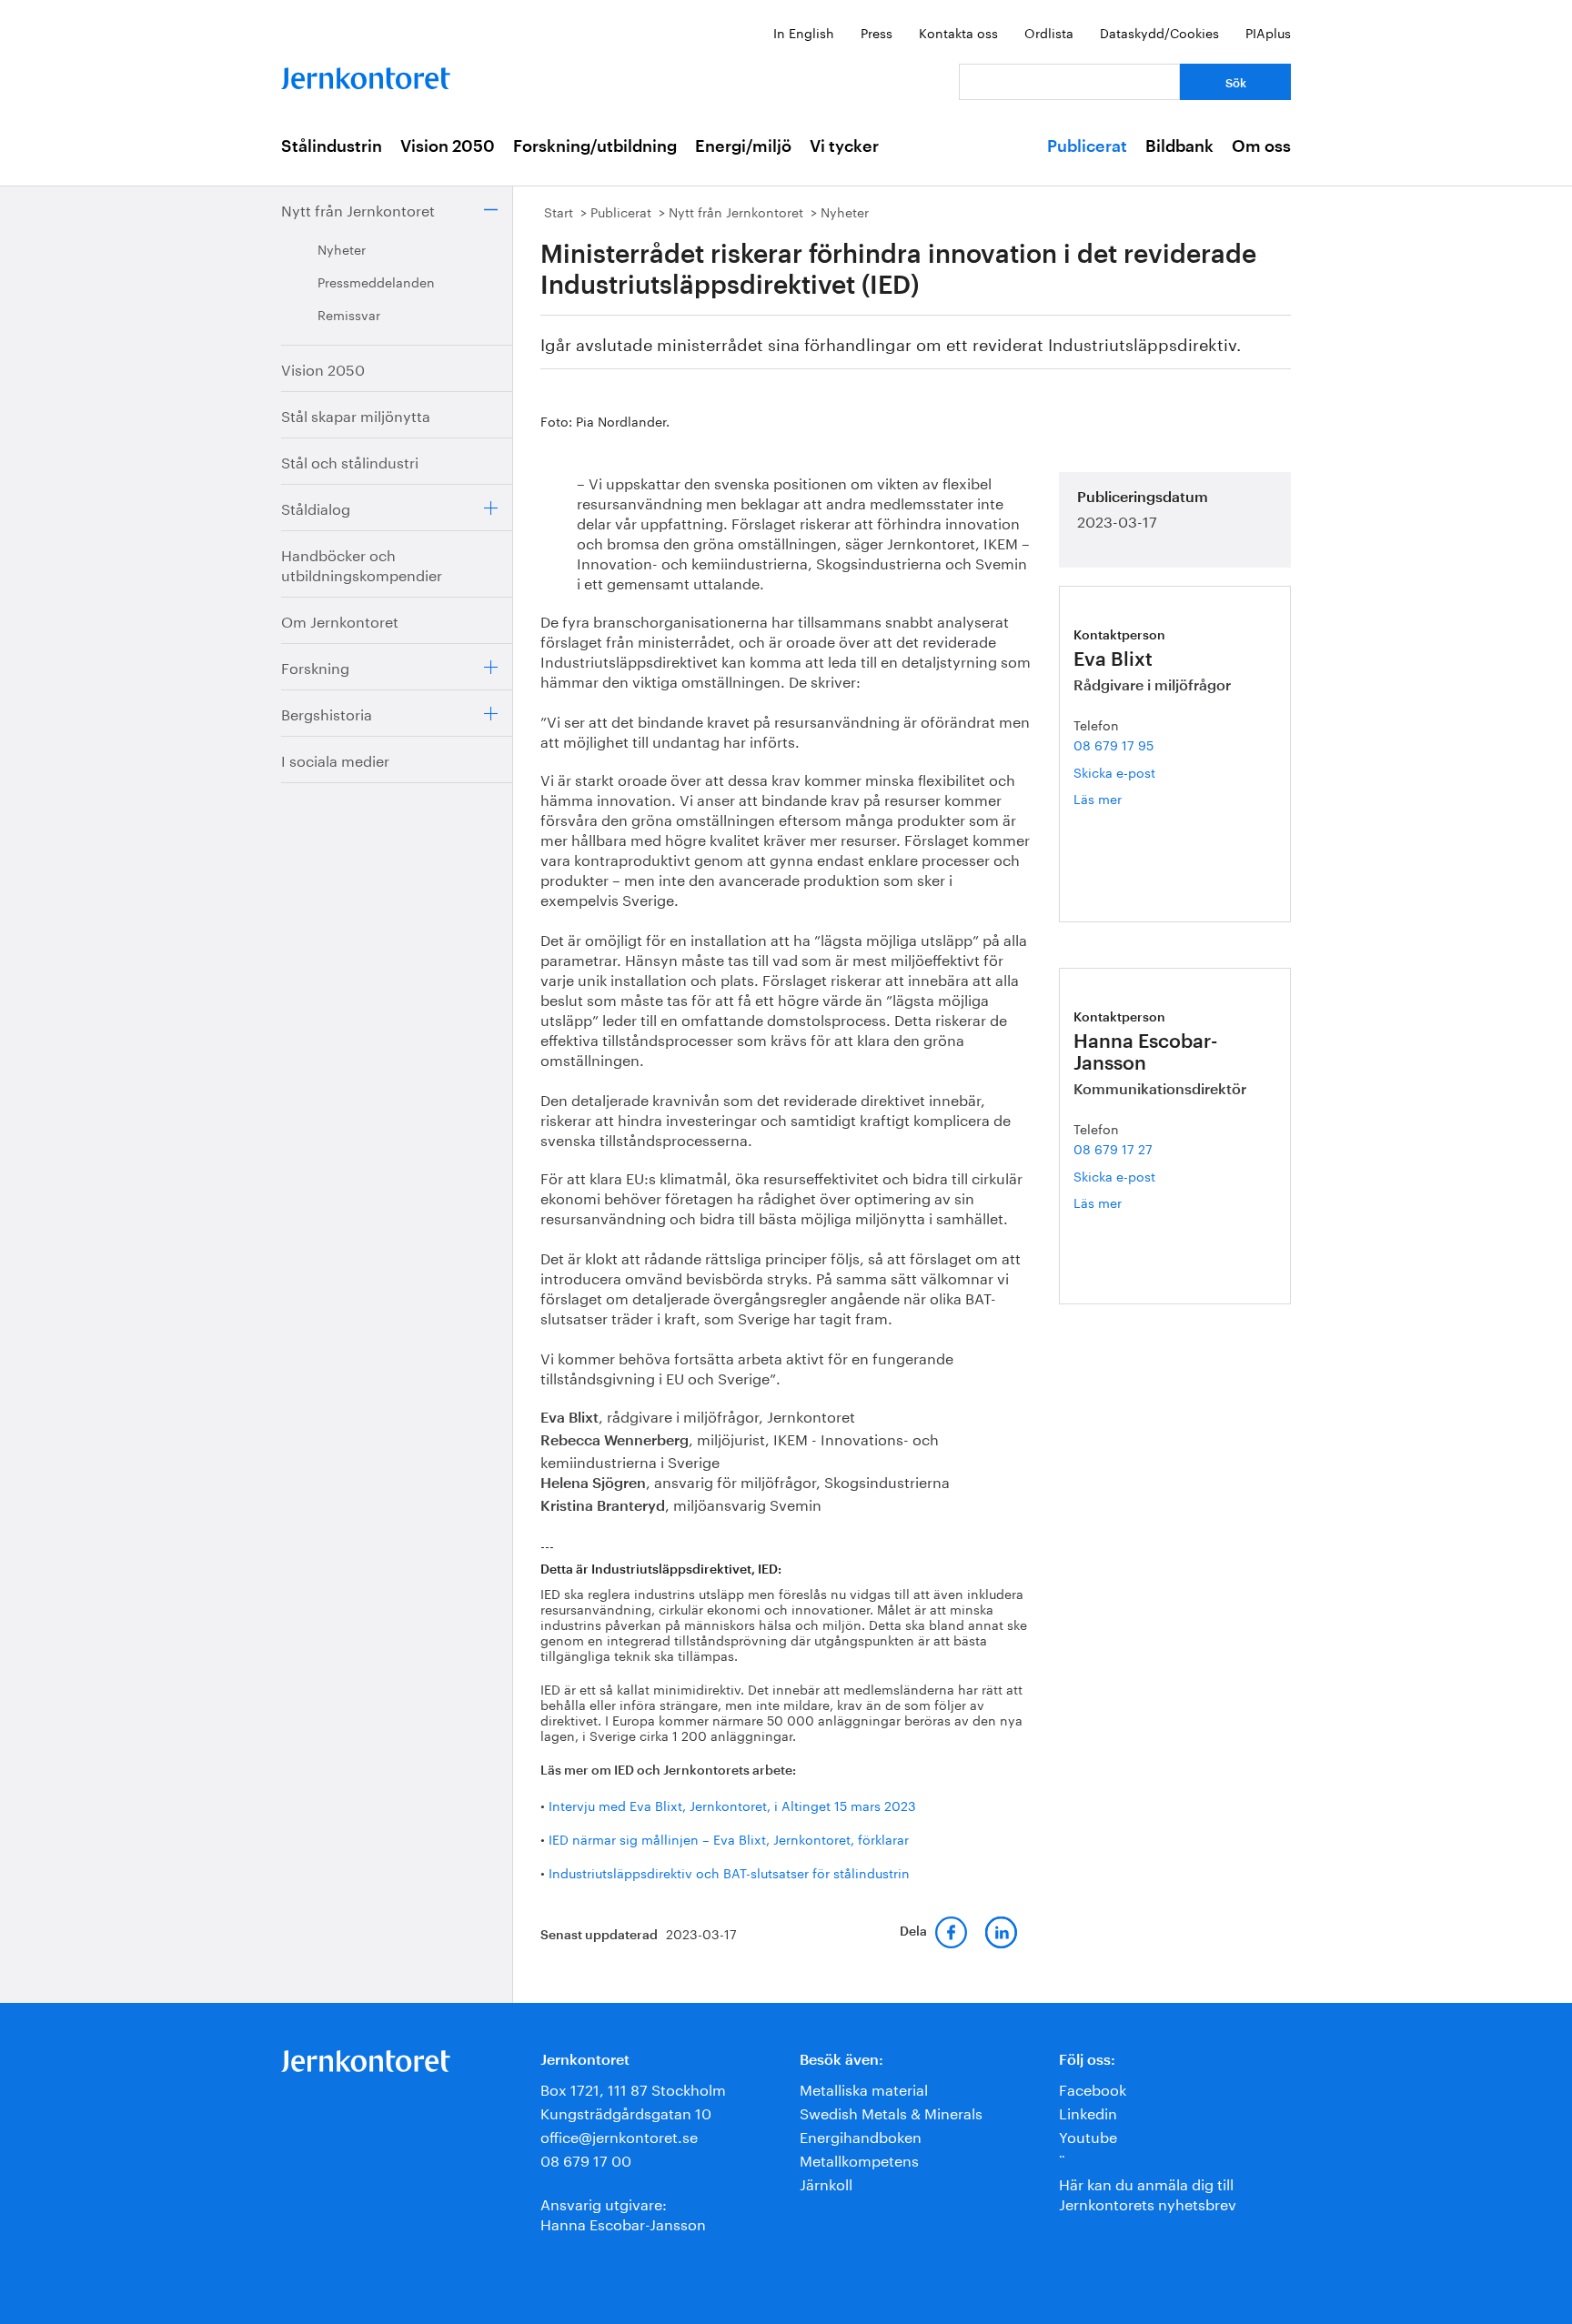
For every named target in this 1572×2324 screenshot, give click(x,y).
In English (804, 32)
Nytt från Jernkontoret (358, 209)
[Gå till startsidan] (366, 74)
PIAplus (1268, 32)
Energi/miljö (743, 146)
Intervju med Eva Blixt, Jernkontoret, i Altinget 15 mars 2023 (732, 1805)
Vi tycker (844, 146)
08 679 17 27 (1113, 1148)
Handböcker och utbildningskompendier (362, 563)
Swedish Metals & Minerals (891, 2112)
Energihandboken (861, 2135)
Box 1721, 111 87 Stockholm (633, 2088)
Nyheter (342, 248)
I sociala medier (335, 759)
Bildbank (1179, 146)
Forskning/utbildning (595, 146)
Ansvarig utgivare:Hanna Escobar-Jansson (623, 2213)
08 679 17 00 (586, 2159)
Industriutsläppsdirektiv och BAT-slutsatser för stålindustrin (729, 1872)
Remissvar (349, 314)
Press (877, 32)
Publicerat (1087, 146)
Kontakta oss (958, 32)
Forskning (315, 666)
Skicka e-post (1114, 771)
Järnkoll (826, 2183)
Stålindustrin (332, 146)
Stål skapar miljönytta (356, 414)
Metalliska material (864, 2088)
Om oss (1261, 146)
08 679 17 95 (1113, 744)
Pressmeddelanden (376, 281)
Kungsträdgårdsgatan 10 (626, 2112)
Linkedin (1088, 2112)
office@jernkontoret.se (619, 2135)
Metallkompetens (859, 2159)
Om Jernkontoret (340, 620)
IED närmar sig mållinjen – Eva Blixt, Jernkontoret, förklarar (729, 1838)
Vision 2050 (448, 146)
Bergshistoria (327, 713)
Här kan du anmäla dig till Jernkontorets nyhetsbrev (1148, 2193)
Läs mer (1111, 798)
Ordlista (1049, 32)
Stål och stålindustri (350, 461)
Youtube (1088, 2135)
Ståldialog (316, 507)
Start (559, 211)
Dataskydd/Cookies (1159, 32)
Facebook (1093, 2088)
